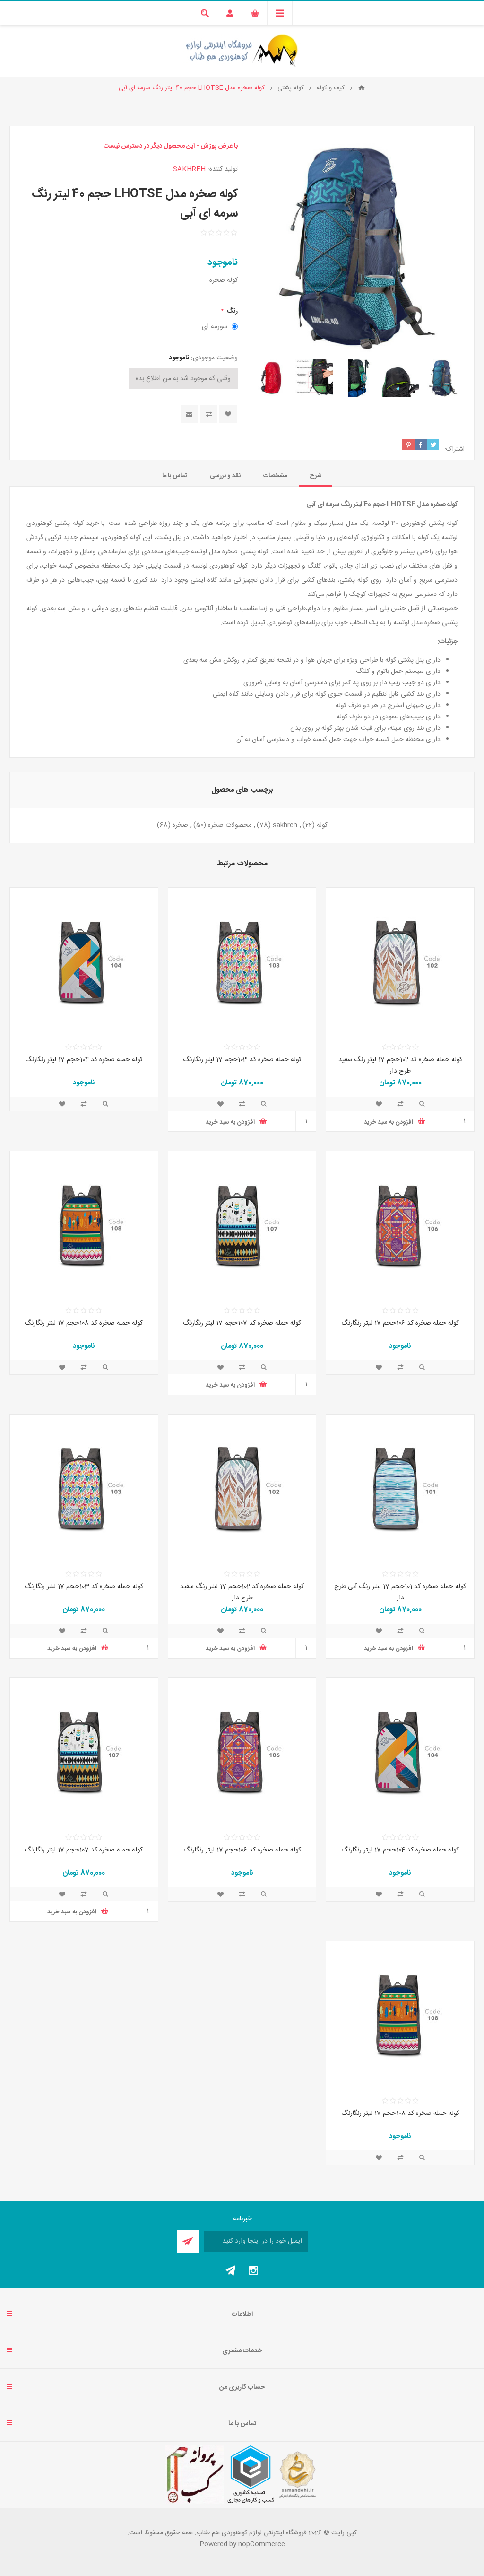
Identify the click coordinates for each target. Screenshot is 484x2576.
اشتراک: (455, 449)
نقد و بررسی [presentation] (225, 476)
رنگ (231, 311)
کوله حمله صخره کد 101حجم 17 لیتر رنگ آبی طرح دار (400, 1592)
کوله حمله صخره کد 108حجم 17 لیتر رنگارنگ (84, 1323)
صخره (180, 825)
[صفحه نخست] (362, 88)
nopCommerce (262, 2544)
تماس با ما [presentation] (175, 476)
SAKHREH (189, 169)
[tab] (316, 476)
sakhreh (285, 825)
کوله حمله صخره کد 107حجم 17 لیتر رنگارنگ (242, 1323)
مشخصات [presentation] (275, 476)
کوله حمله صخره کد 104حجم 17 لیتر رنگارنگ (84, 1060)
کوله (322, 825)
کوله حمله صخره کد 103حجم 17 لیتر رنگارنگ (242, 1060)
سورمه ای (215, 327)
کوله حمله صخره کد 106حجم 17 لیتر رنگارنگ (400, 1323)
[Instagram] (253, 2270)
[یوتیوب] (231, 2270)
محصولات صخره (230, 825)
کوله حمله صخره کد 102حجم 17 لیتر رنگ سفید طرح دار (400, 1065)
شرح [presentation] (316, 476)
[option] (443, 378)
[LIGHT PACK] (400, 962)
